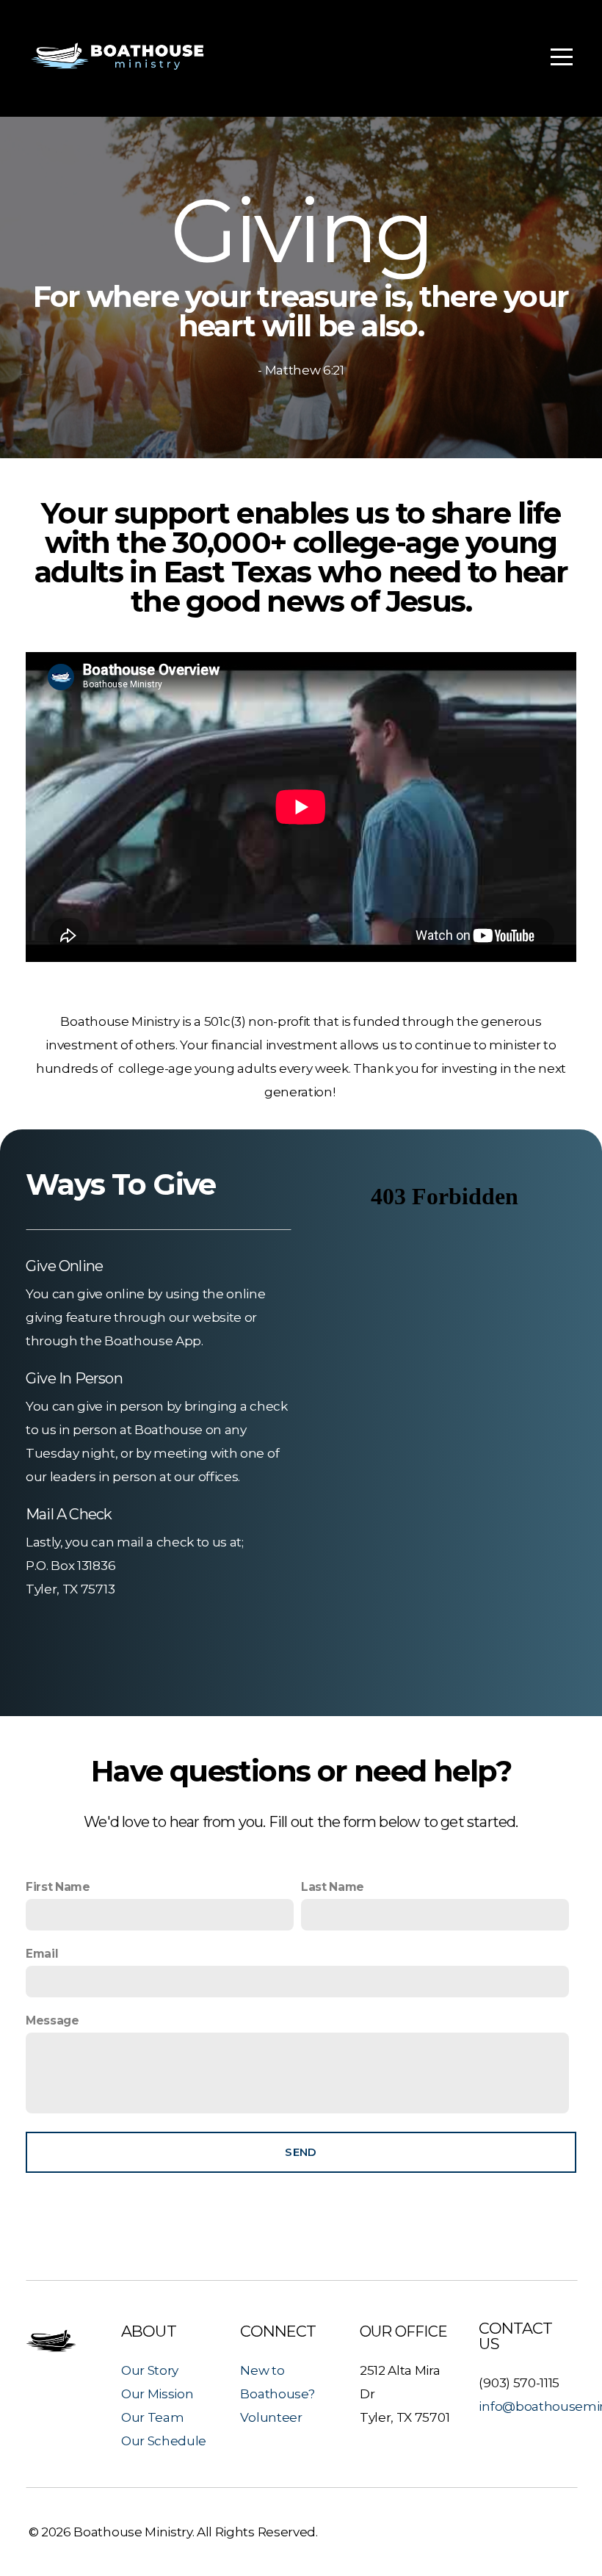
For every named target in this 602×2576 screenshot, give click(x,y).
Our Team (152, 2417)
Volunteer (271, 2417)
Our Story (150, 2370)
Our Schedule (164, 2441)
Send (301, 2152)
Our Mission (157, 2394)
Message (52, 2020)
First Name (58, 1887)
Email (42, 1954)
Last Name (333, 1887)
